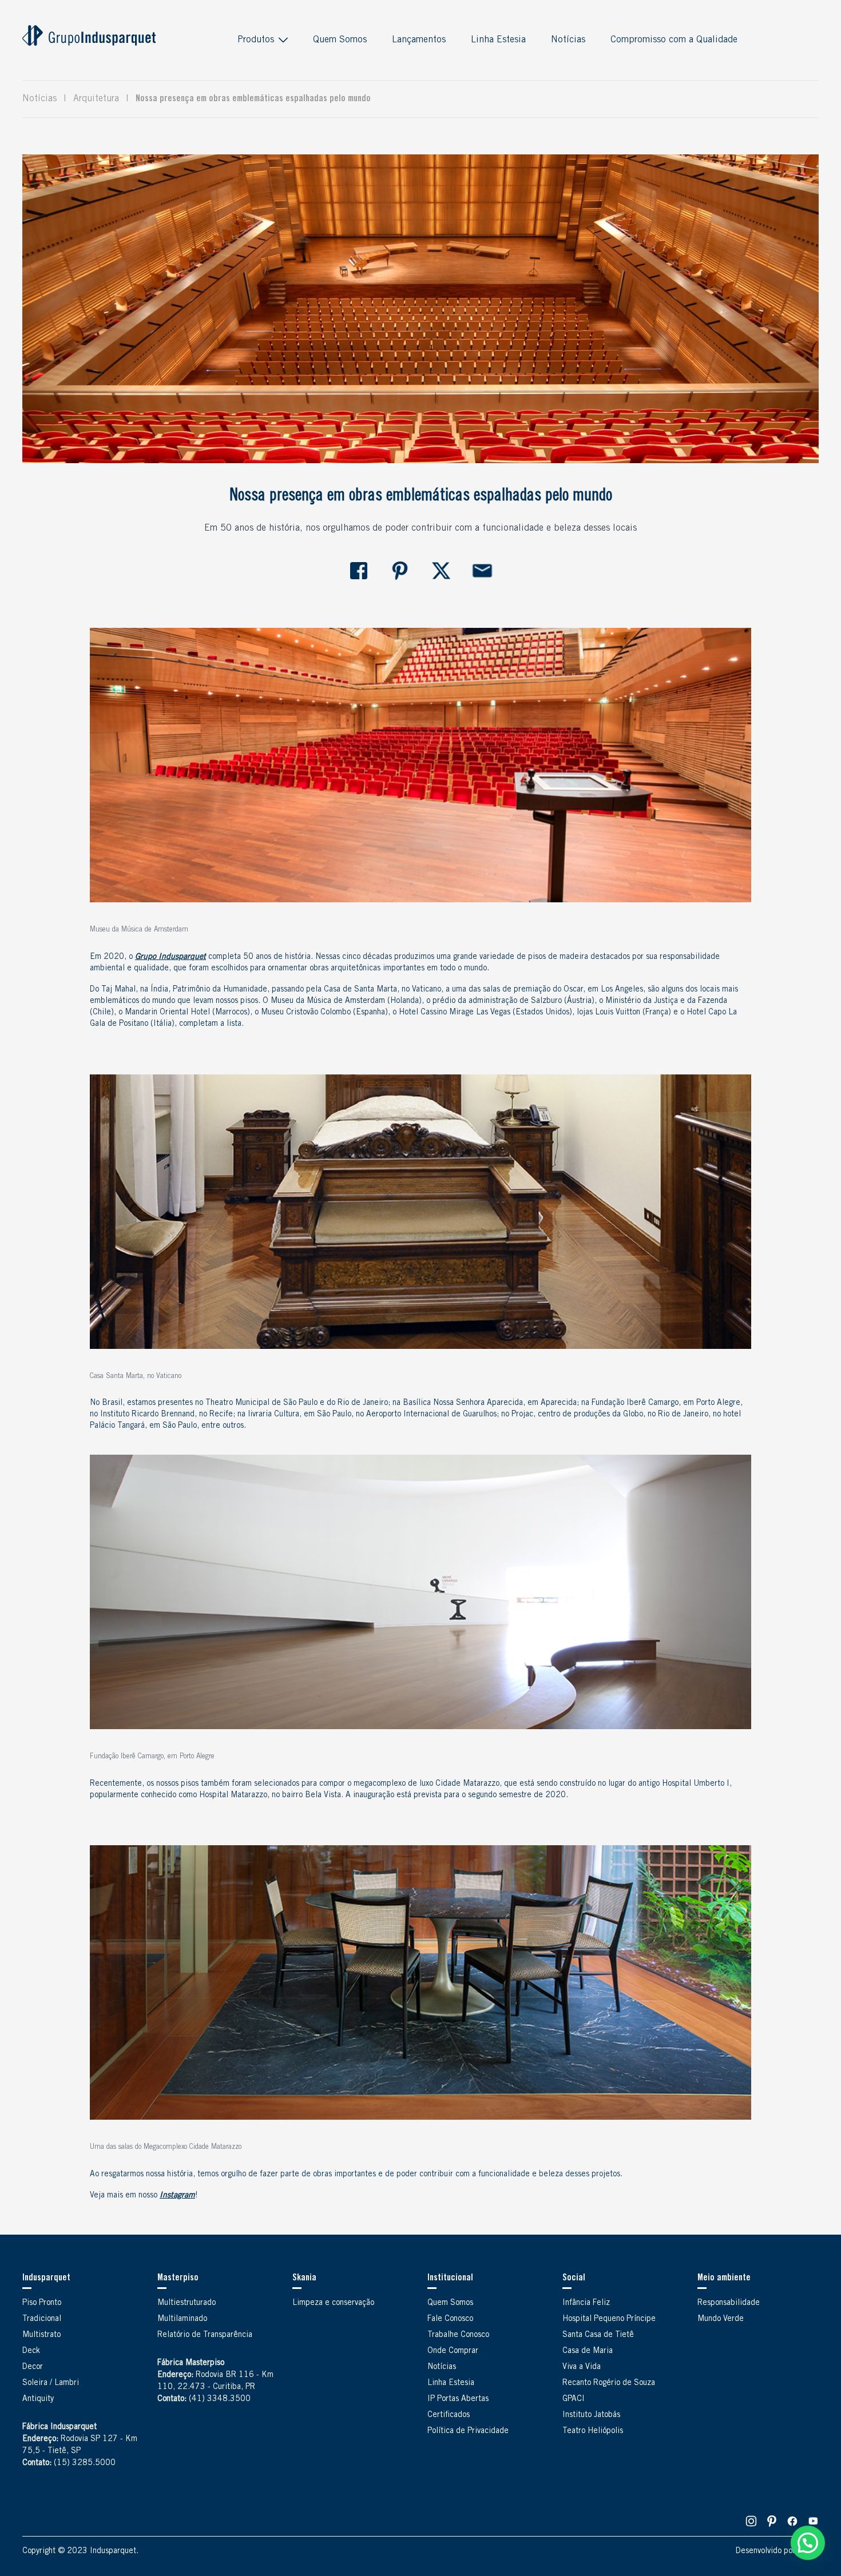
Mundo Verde (721, 2319)
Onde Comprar (453, 2351)
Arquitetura (96, 99)
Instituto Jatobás (591, 2415)
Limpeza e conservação (333, 2303)
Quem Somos (340, 40)
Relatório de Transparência (205, 2335)
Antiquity (38, 2399)
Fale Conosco (450, 2319)
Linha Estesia (498, 40)
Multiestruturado (187, 2303)
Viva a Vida (582, 2367)
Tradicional (42, 2319)
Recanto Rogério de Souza (609, 2383)
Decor (33, 2367)
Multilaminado (182, 2319)
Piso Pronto (42, 2303)
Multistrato (41, 2335)
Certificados (449, 2415)
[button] (808, 2543)
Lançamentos (419, 40)
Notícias (568, 40)
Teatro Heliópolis (593, 2431)
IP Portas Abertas (458, 2399)
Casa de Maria (588, 2351)
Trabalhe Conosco (458, 2335)
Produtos (256, 40)
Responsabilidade (729, 2303)
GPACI (574, 2399)
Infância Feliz (586, 2303)
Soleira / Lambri (51, 2383)
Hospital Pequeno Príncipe (609, 2319)
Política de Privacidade (468, 2431)
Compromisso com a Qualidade (674, 40)
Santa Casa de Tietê (598, 2335)
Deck (31, 2351)
